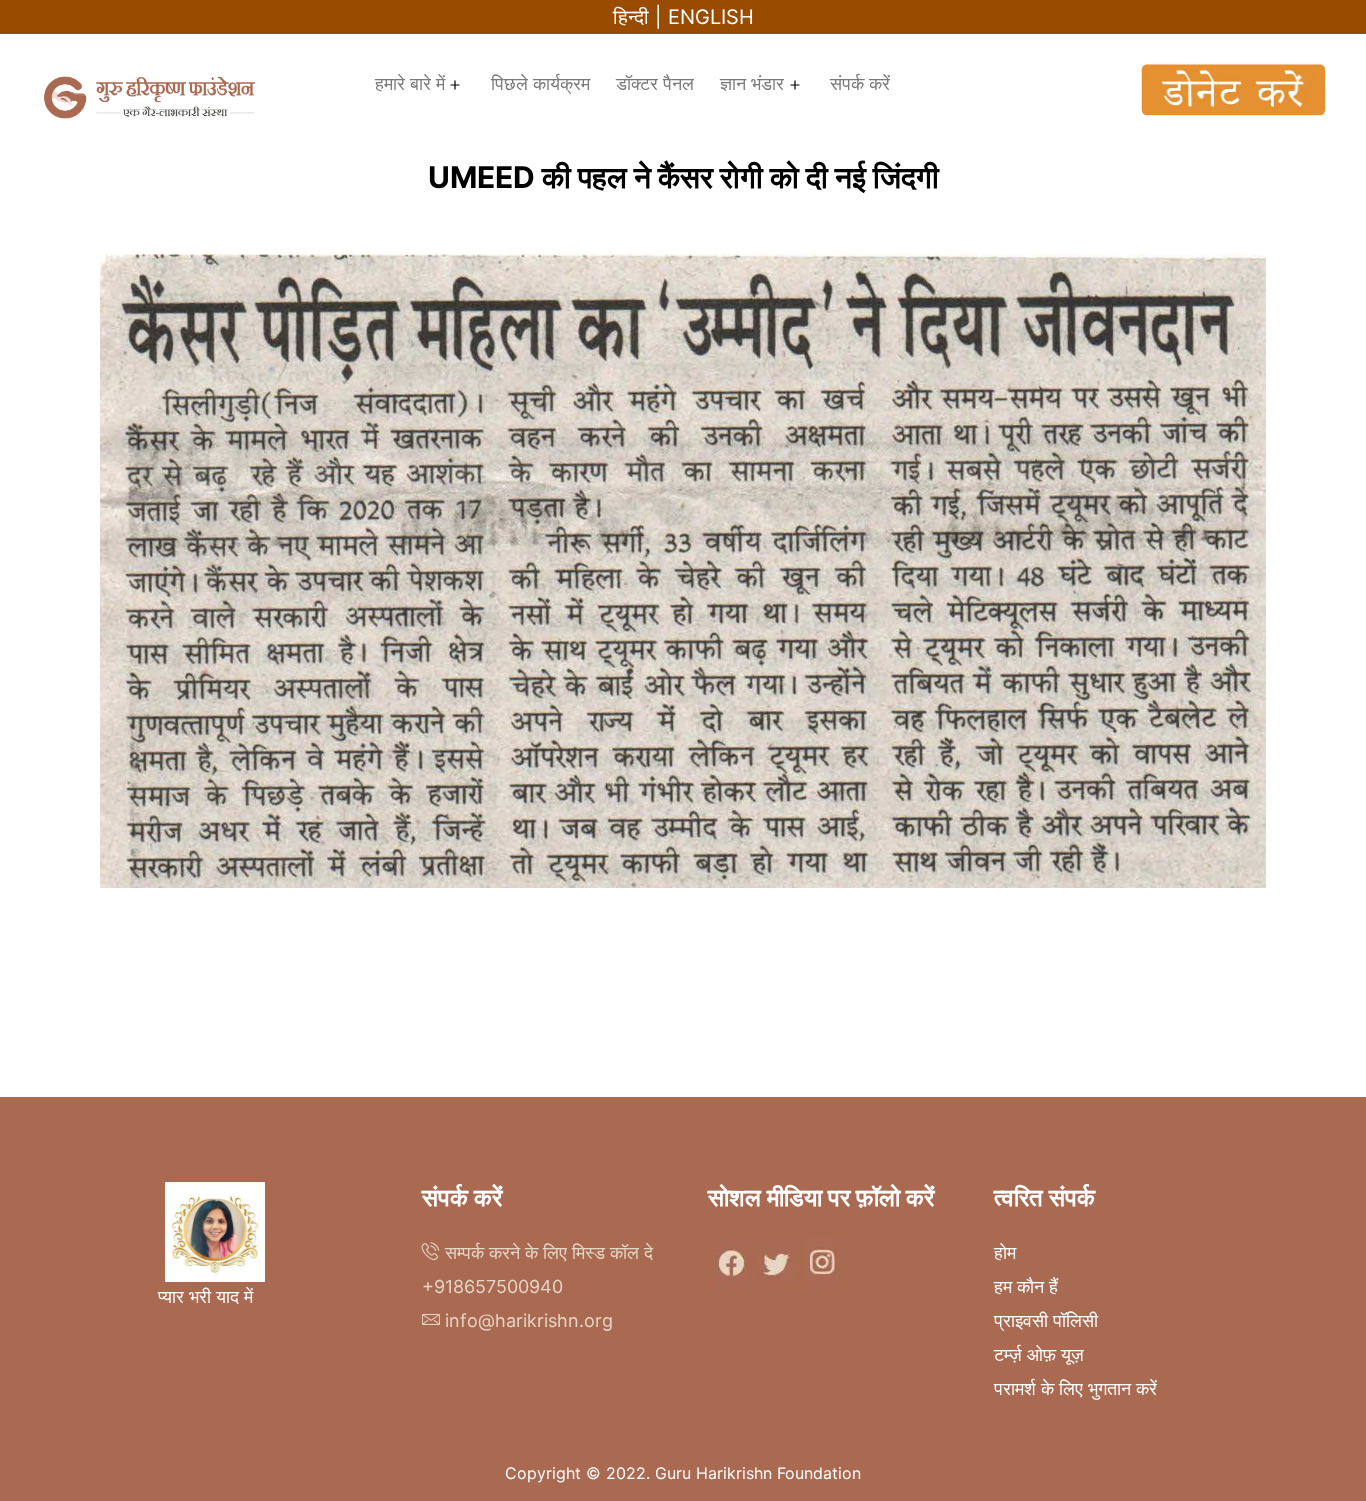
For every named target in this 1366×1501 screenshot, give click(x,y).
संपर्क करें (860, 83)
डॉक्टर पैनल (655, 83)
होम (1005, 1252)
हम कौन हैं (1026, 1286)
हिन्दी (631, 17)
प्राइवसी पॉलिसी (1046, 1320)
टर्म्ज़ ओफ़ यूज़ (1039, 1354)
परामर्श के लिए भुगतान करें (1075, 1388)
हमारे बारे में (410, 83)
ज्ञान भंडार (752, 83)
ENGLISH (711, 17)
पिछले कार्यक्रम (540, 83)
